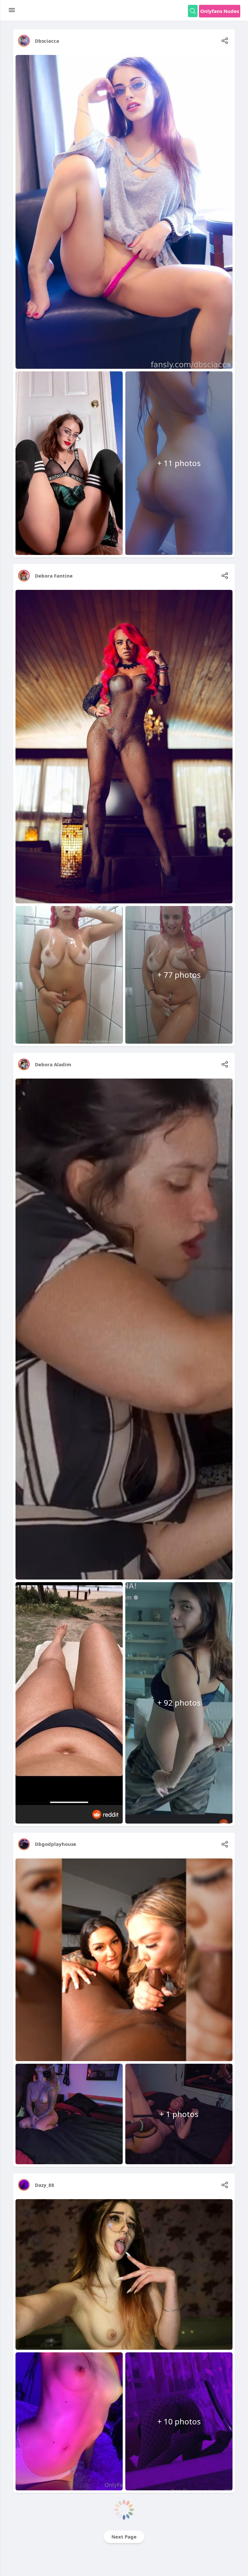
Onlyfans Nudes (220, 11)
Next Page (124, 2537)
